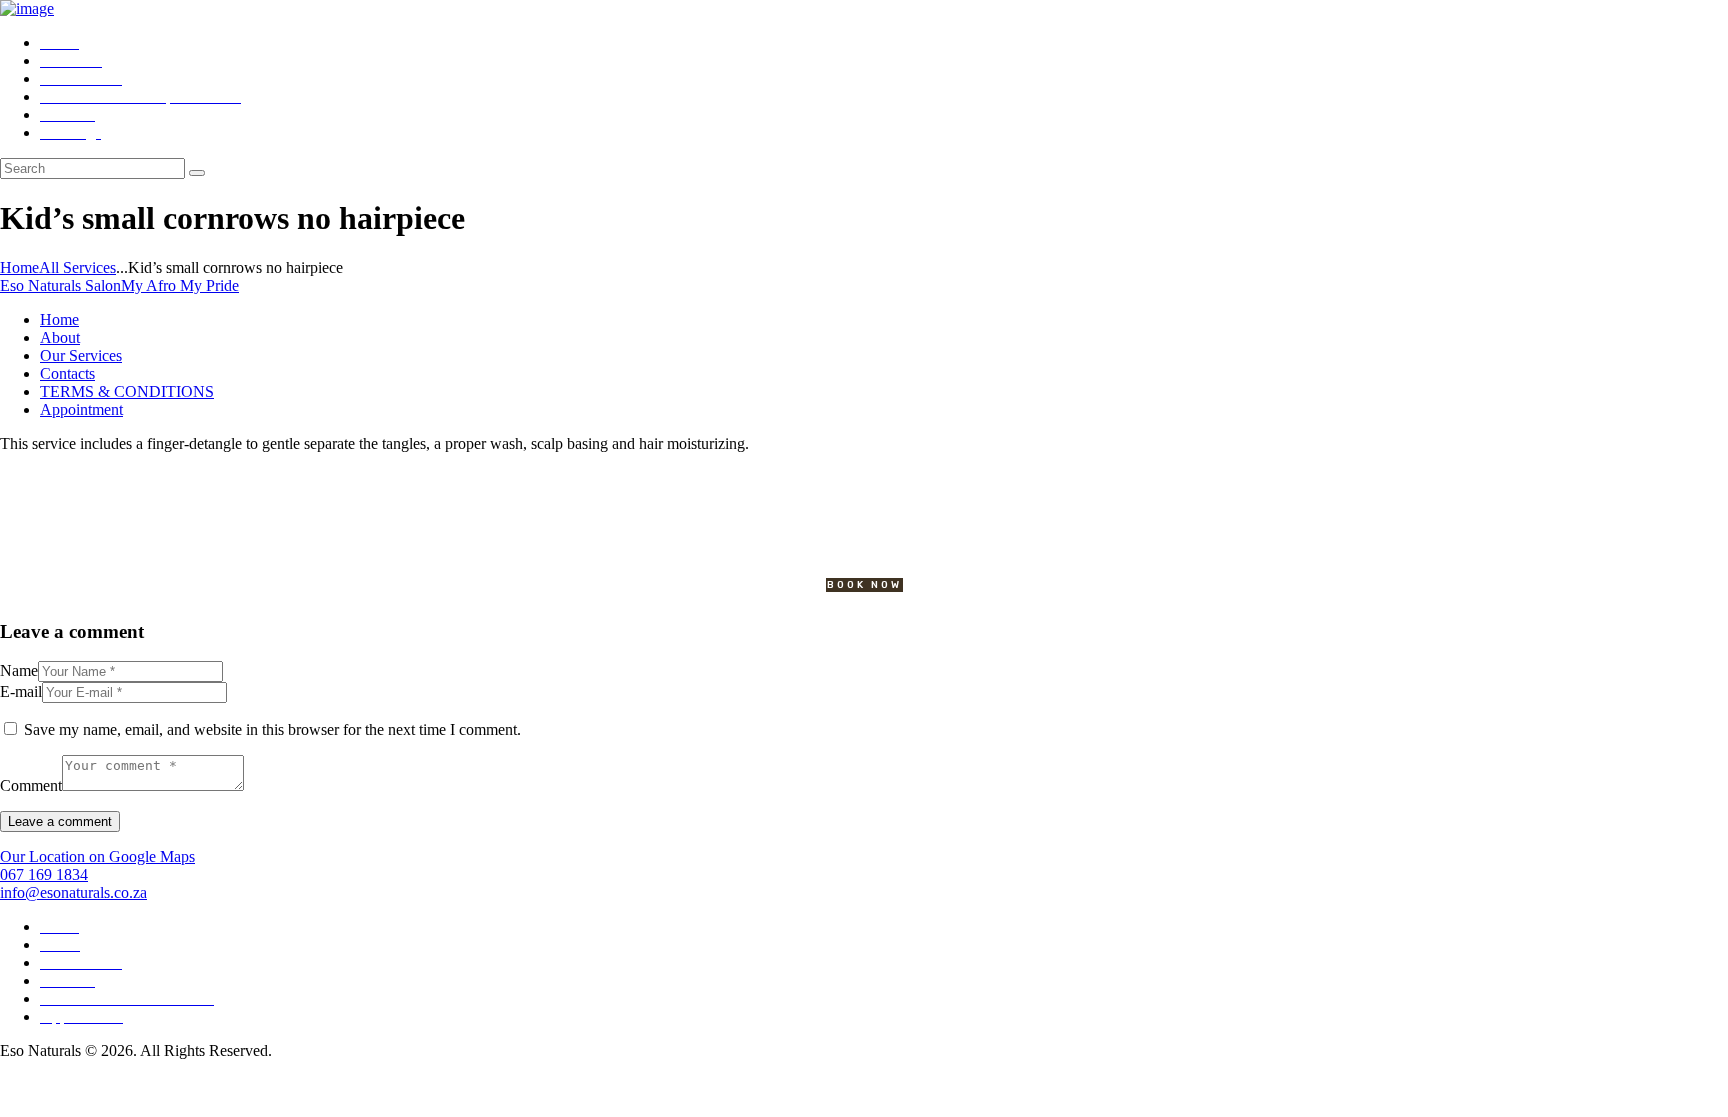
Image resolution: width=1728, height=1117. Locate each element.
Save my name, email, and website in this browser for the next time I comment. (272, 729)
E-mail (21, 691)
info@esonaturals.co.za (73, 892)
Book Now (864, 585)
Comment (31, 785)
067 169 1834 (44, 874)
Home (19, 267)
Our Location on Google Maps (97, 856)
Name (19, 670)
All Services (77, 267)
